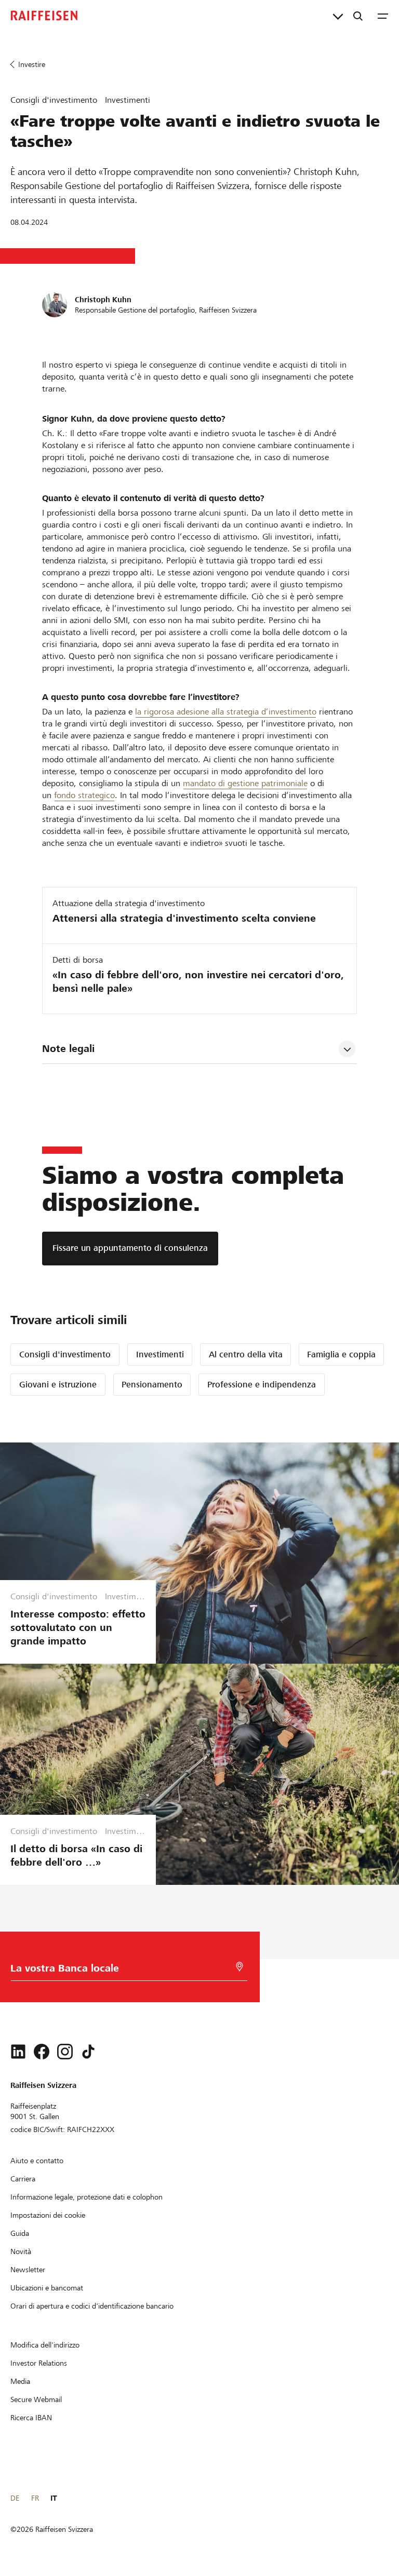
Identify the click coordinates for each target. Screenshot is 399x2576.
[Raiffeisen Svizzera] (44, 16)
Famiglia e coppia (341, 1354)
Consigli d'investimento (65, 1354)
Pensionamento (152, 1385)
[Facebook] (42, 2052)
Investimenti (160, 1354)
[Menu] (383, 16)
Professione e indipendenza (262, 1385)
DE (15, 2498)
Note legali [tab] (68, 1049)
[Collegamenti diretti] (338, 16)
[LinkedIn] (18, 2052)
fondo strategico (84, 795)
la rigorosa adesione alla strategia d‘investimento (226, 712)
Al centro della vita (246, 1354)
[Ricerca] (358, 16)
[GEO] (240, 1967)
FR (35, 2498)
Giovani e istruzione (58, 1385)
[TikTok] (88, 2052)
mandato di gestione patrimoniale (245, 783)
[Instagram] (65, 2052)
